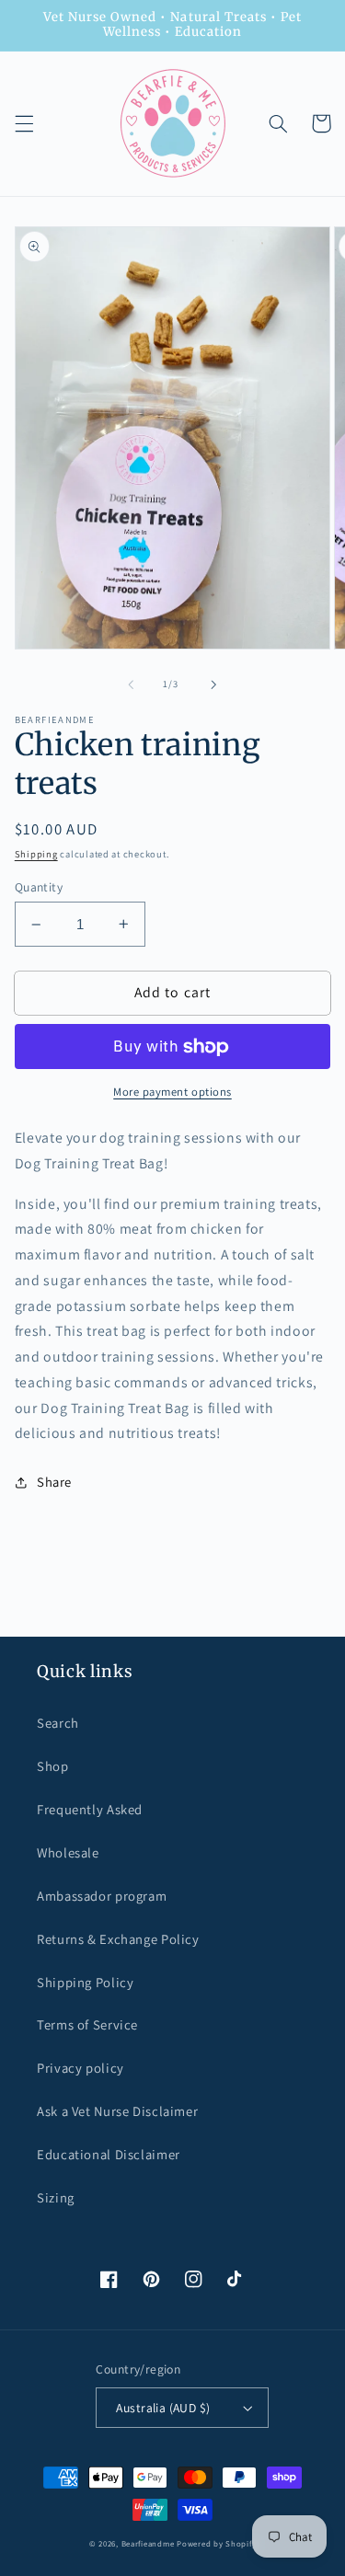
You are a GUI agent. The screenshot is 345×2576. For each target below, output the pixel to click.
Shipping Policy (85, 1982)
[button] (24, 123)
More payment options (172, 1092)
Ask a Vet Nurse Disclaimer (117, 2111)
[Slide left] (131, 684)
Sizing (56, 2197)
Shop (53, 1766)
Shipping (36, 854)
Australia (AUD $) (163, 2408)
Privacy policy (80, 2068)
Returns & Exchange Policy (118, 1939)
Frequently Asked (90, 1809)
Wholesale (68, 1852)
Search (58, 1723)
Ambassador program (102, 1896)
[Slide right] (214, 684)
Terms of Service (87, 2024)
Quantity (39, 887)
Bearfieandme (148, 2544)
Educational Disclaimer (109, 2154)
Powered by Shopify (216, 2544)
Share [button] (54, 1482)
